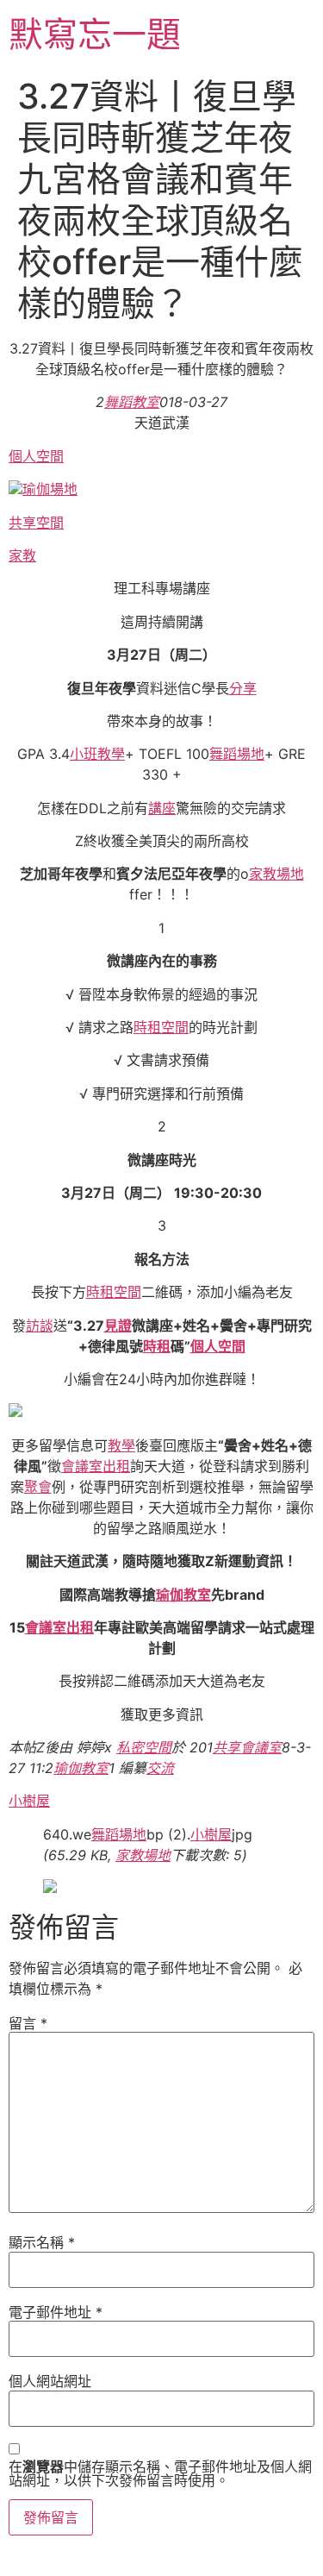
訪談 (40, 1326)
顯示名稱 (42, 2242)
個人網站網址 (50, 2381)
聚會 (38, 1487)
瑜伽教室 (183, 1595)
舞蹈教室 (132, 402)
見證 (118, 1326)
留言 (28, 2023)
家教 (22, 555)
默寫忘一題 (95, 34)
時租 (157, 1346)
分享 (243, 688)
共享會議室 (247, 1747)
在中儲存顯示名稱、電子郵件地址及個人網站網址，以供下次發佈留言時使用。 (160, 2473)
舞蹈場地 (237, 754)
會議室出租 (96, 1466)
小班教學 (97, 754)
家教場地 (276, 874)
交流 (160, 1768)
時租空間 (161, 1027)
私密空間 (144, 1747)
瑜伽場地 (50, 489)
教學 (121, 1445)
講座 (162, 808)
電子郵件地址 (56, 2312)
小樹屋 (29, 1801)
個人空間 (36, 456)
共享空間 (36, 523)
